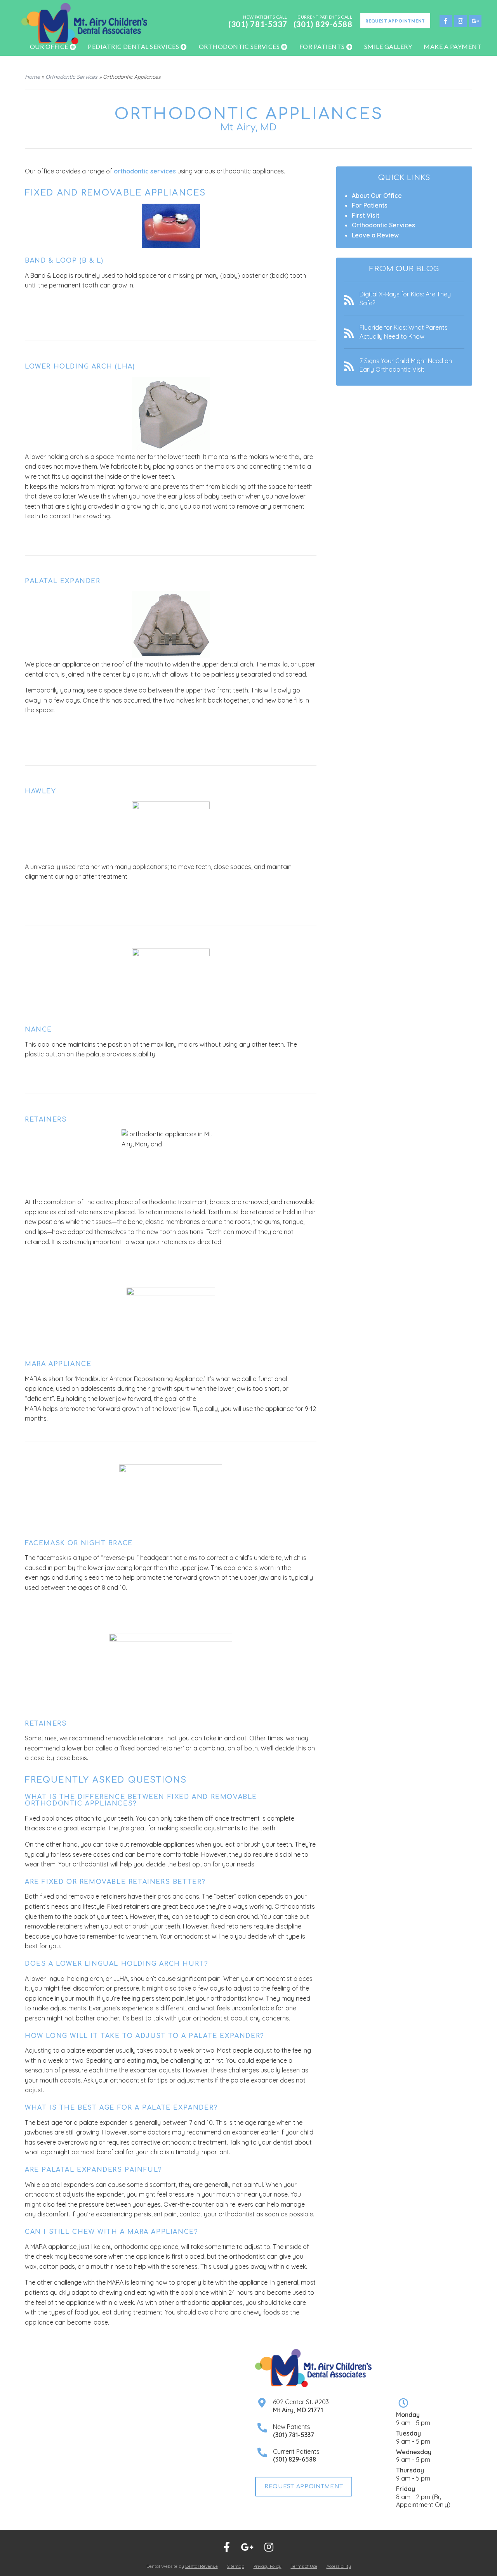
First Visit (366, 215)
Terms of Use (304, 2566)
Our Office (49, 46)
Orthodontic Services (239, 46)
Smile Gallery (388, 46)
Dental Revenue (202, 2566)
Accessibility (339, 2566)
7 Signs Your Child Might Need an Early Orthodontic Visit (406, 365)
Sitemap (236, 2566)
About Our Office (377, 196)
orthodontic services (145, 171)
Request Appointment (395, 21)
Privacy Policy (268, 2566)
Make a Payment (453, 46)
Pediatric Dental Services (133, 46)
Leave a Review (375, 235)
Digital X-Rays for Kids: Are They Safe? (405, 298)
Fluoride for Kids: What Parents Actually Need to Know (404, 332)
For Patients (322, 46)
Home (32, 77)
